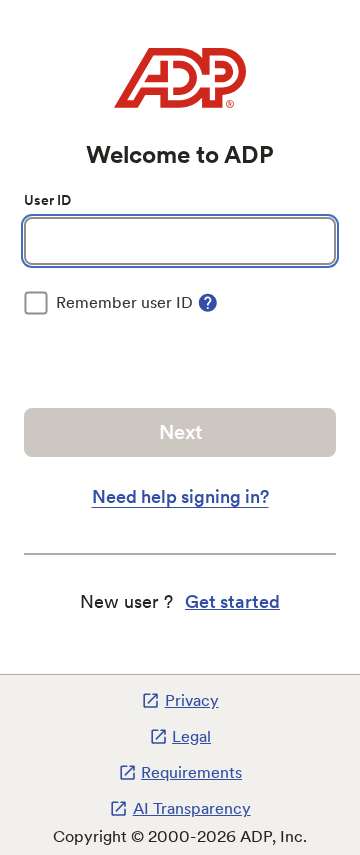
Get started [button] (232, 601)
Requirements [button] (191, 772)
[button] (208, 303)
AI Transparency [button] (191, 808)
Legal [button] (191, 736)
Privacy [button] (191, 700)
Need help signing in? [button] (180, 496)
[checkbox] (108, 303)
